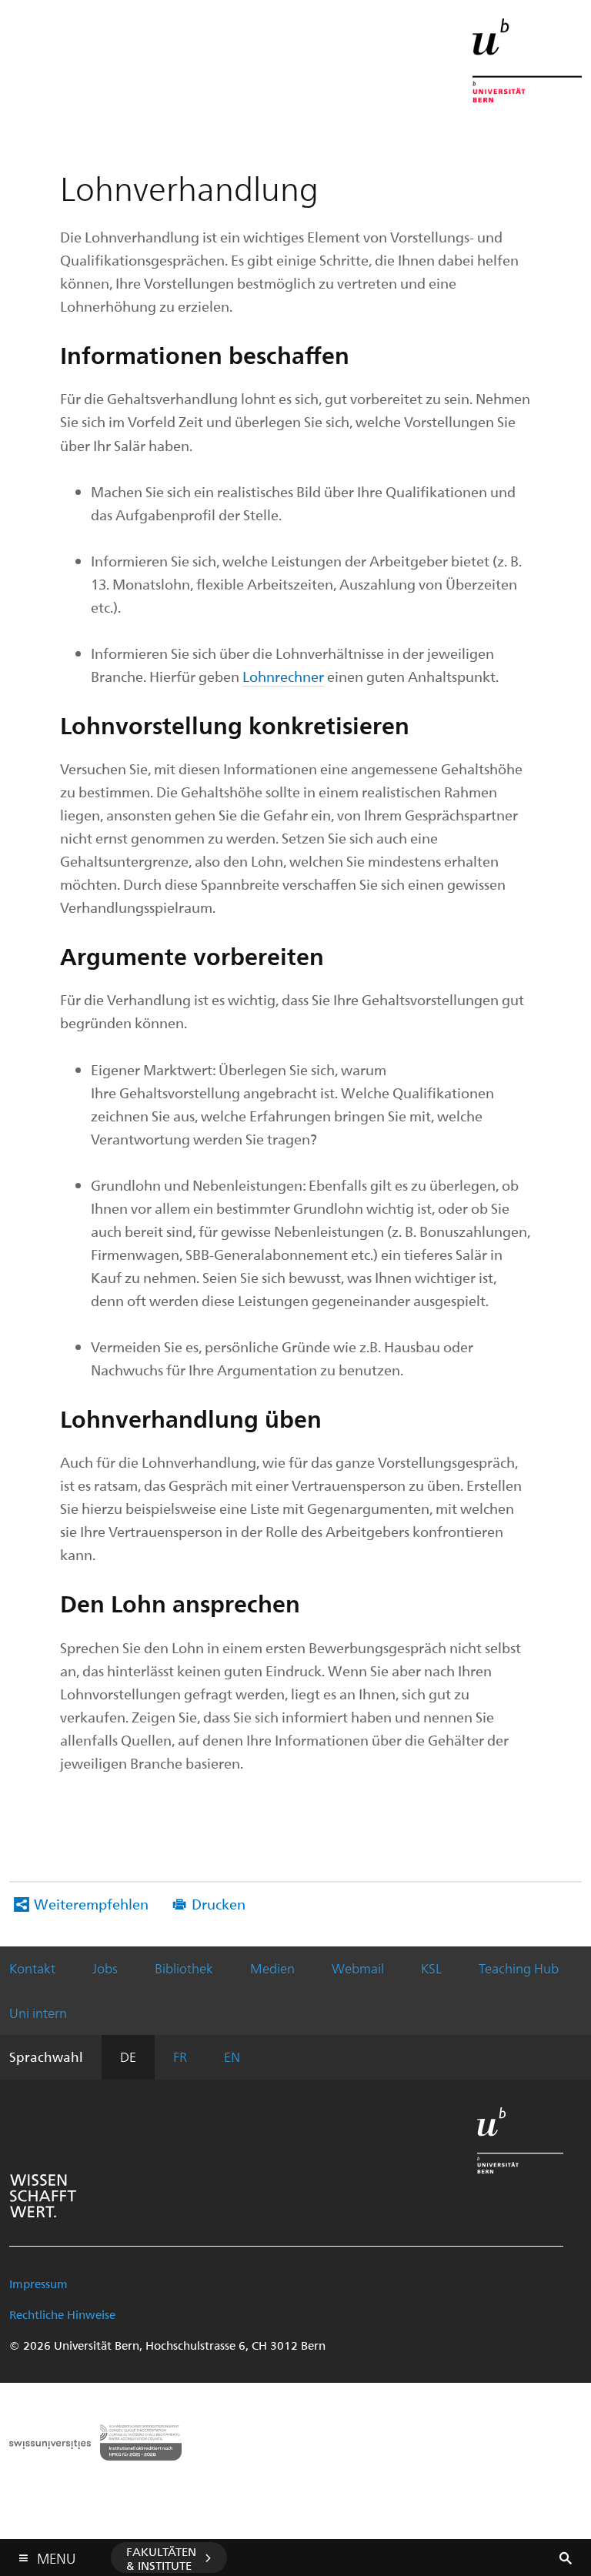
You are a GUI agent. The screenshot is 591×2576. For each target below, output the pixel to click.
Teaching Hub (519, 1968)
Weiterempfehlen (91, 1904)
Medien (272, 1968)
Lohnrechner (283, 676)
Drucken (219, 1904)
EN (232, 2056)
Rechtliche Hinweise (62, 2314)
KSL (431, 1968)
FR (180, 2056)
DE (128, 2056)
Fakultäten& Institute (161, 2558)
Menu (56, 2555)
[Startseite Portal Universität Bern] (527, 60)
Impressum (38, 2284)
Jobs (105, 1968)
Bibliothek (184, 1968)
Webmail (358, 1968)
